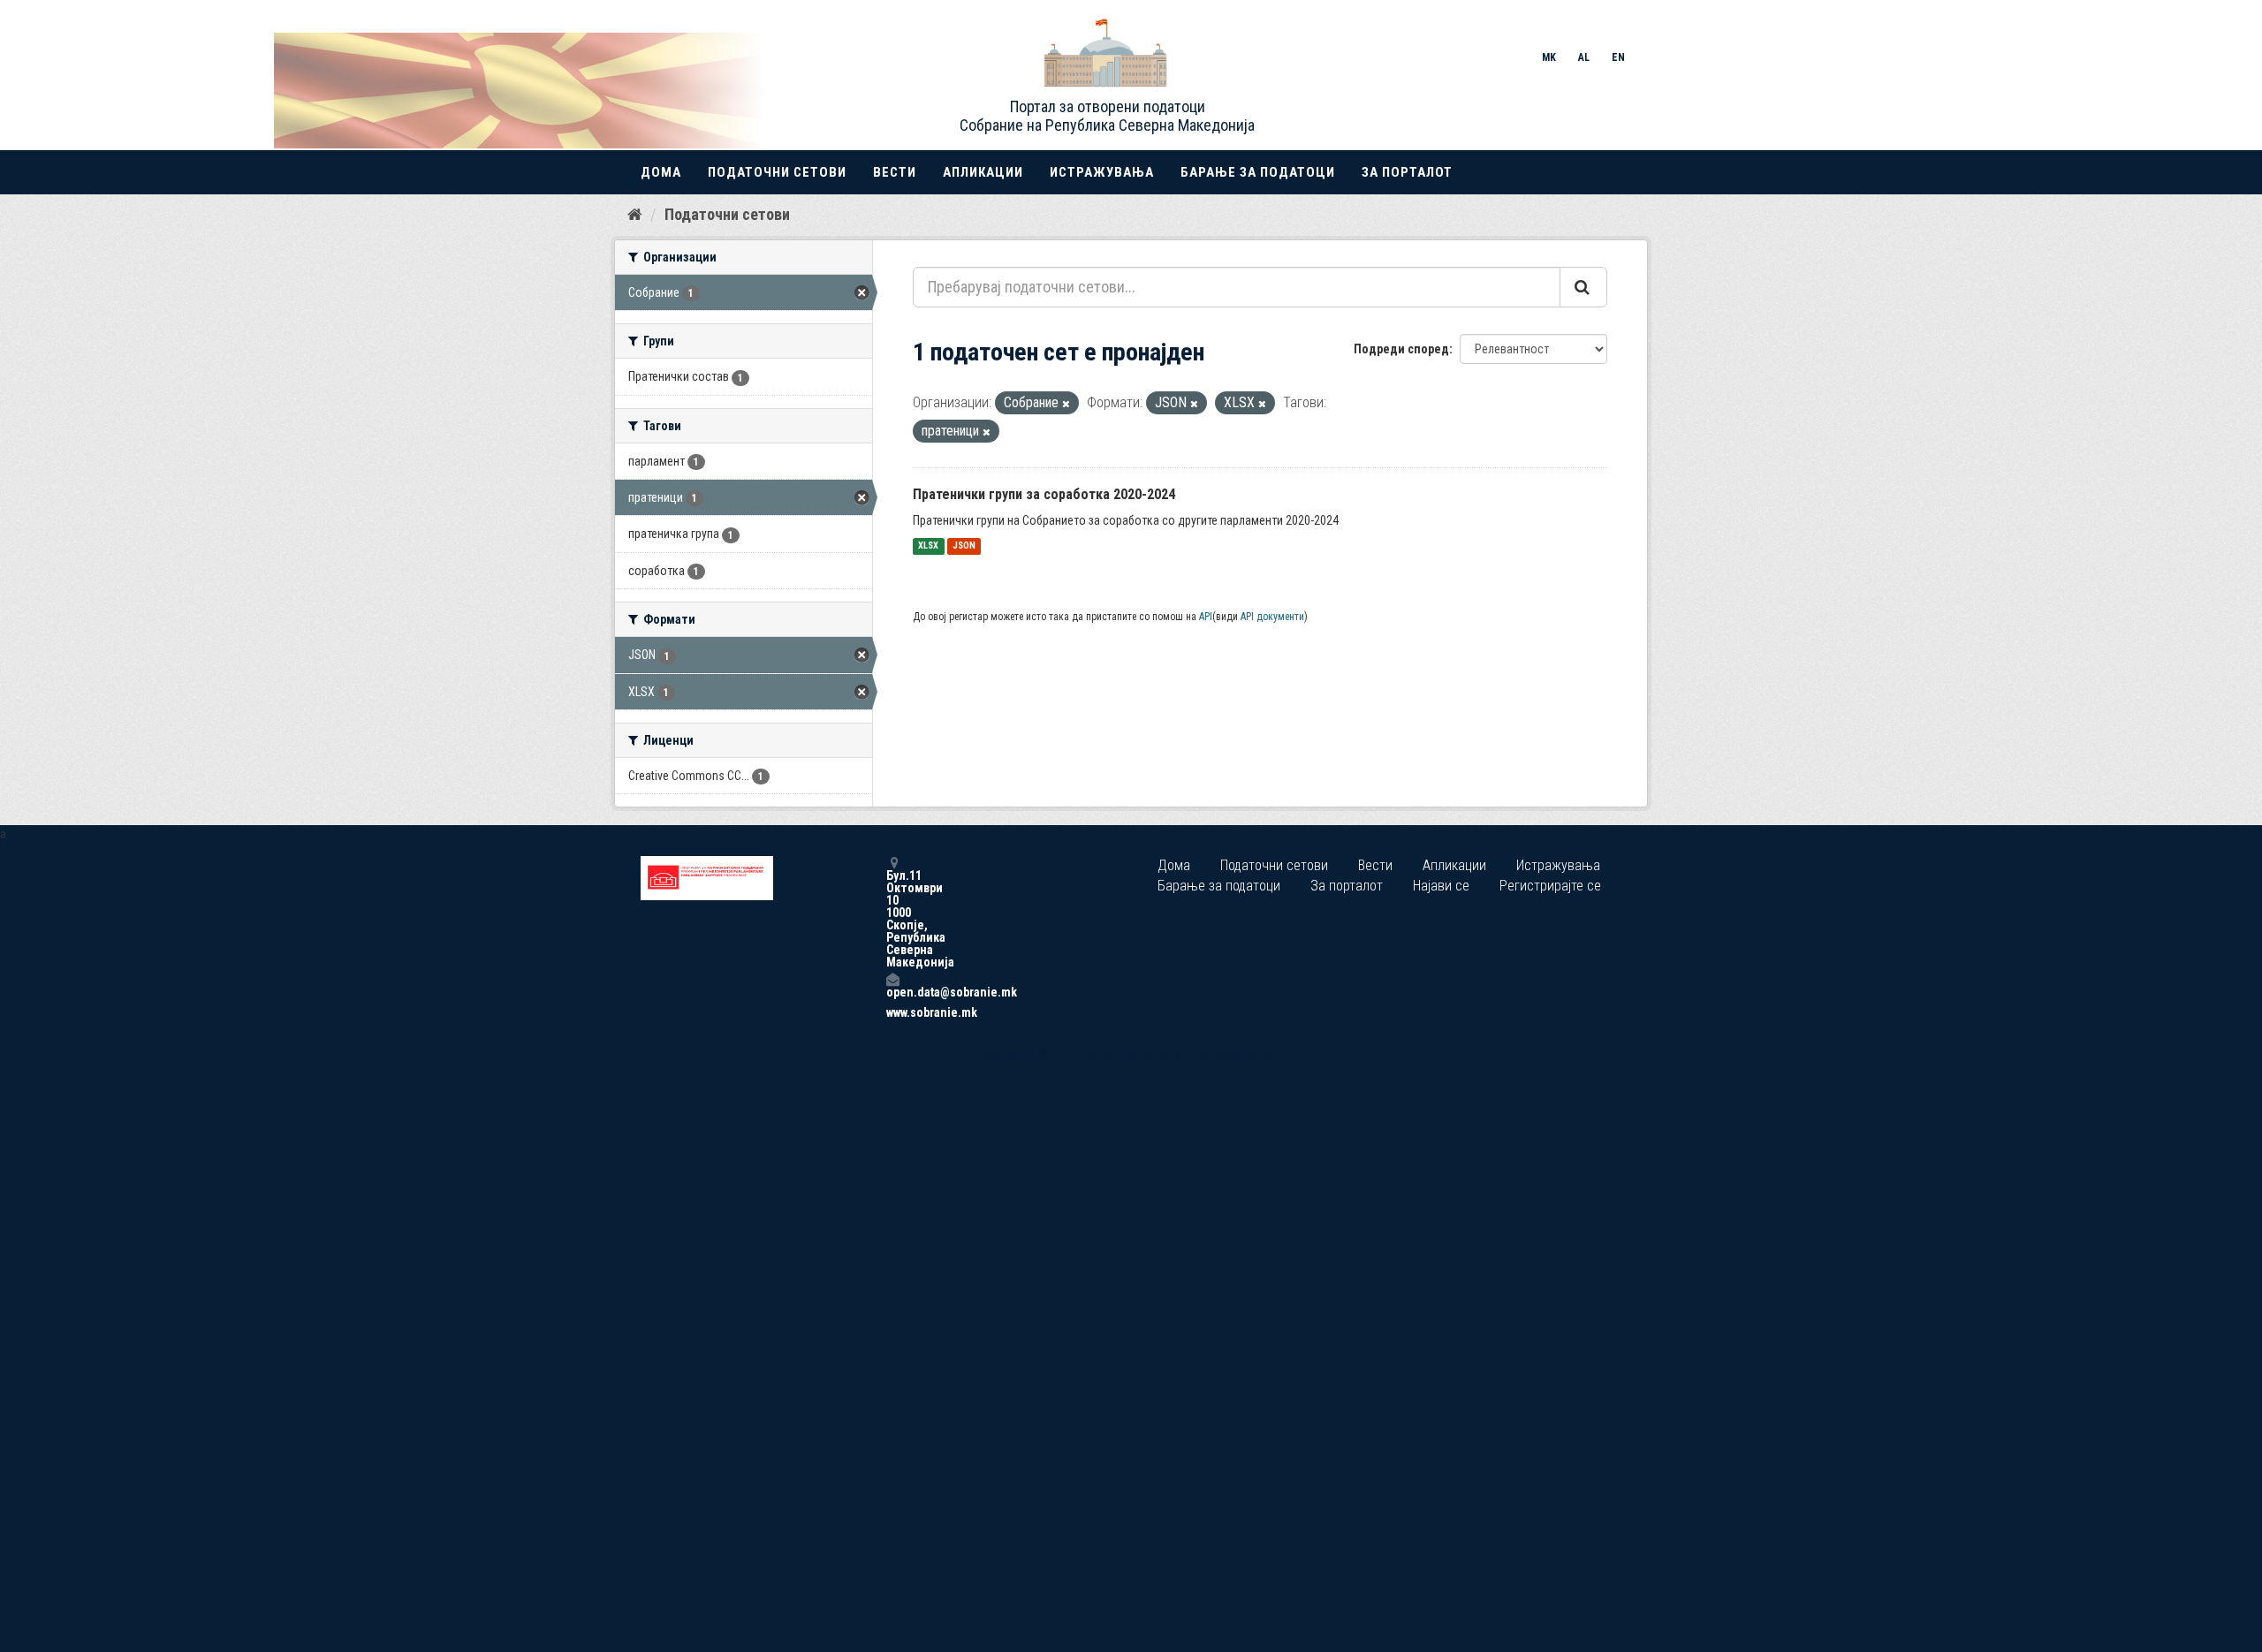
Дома (661, 172)
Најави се (1441, 886)
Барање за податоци (1258, 172)
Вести (895, 172)
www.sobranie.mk (892, 1012)
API (1206, 617)
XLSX (928, 546)
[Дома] (635, 214)
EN (1618, 57)
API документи (1272, 617)
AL (1584, 57)
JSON (964, 546)
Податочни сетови (777, 172)
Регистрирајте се (1550, 886)
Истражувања (1102, 172)
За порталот (1407, 172)
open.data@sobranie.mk (892, 992)
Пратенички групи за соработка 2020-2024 (1044, 494)
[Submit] (1583, 287)
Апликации (983, 172)
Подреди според (1401, 349)
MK (1549, 57)
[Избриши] (1066, 404)
